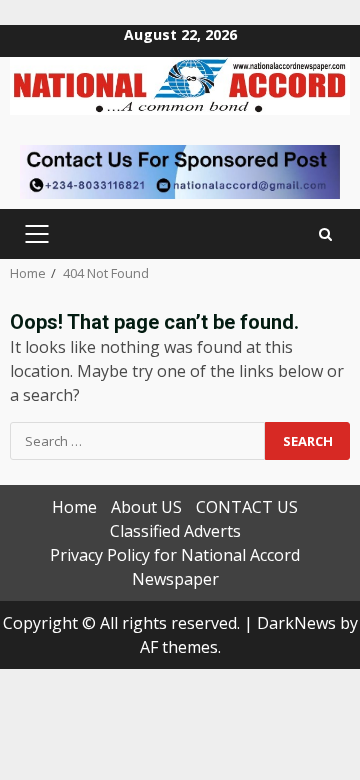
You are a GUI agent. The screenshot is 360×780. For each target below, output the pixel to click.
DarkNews (296, 623)
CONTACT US (247, 507)
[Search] (325, 234)
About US (146, 507)
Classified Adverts (175, 531)
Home (74, 507)
